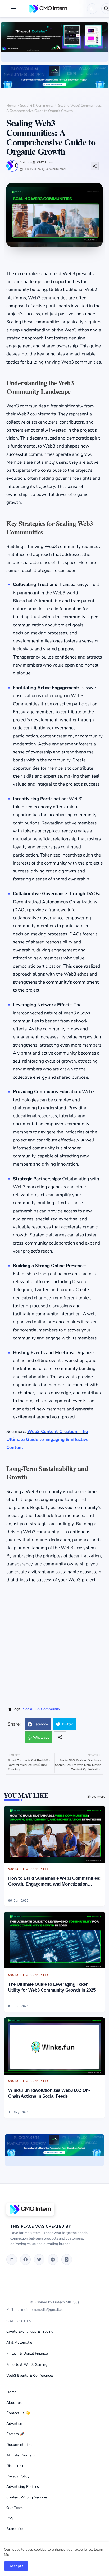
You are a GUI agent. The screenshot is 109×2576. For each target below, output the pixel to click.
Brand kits (15, 2529)
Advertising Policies (23, 2487)
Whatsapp (41, 1738)
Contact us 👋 (18, 2413)
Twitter (67, 1724)
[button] (92, 9)
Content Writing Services (27, 2497)
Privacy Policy (18, 2476)
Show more (96, 1797)
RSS (10, 2518)
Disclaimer (15, 2466)
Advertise (14, 2424)
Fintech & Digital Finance (27, 2353)
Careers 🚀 (15, 2434)
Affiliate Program (21, 2455)
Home (11, 106)
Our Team (15, 2508)
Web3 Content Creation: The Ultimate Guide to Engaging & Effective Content (47, 1440)
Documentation (19, 2445)
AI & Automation (20, 2343)
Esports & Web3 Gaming (27, 2365)
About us (14, 2403)
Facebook (41, 1724)
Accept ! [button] (16, 2566)
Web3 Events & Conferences (30, 2375)
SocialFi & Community (37, 106)
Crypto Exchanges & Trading (30, 2331)
